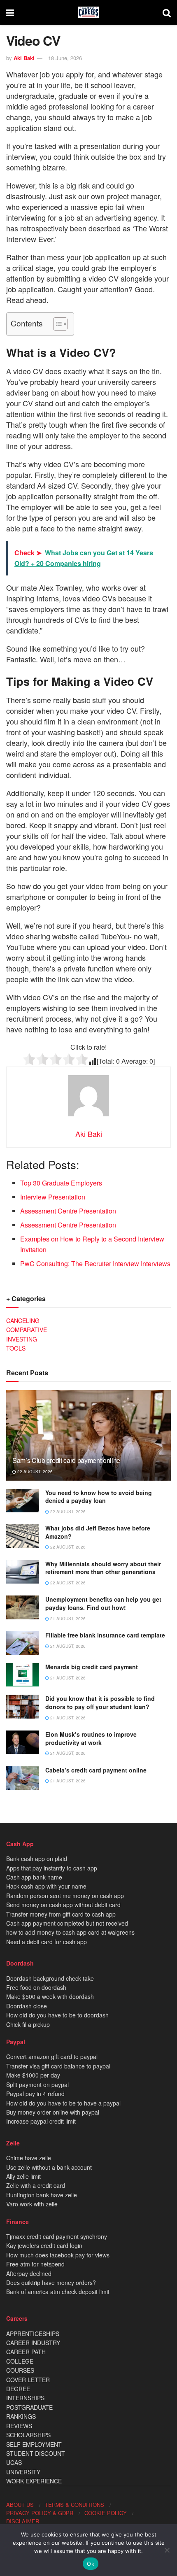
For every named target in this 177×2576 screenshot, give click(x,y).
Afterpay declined (29, 2273)
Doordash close (27, 2006)
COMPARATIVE (27, 1330)
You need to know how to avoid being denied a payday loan (99, 1497)
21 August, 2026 (67, 1619)
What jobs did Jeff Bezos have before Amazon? (98, 1532)
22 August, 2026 (34, 1472)
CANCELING (23, 1321)
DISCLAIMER (23, 2521)
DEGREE (18, 2389)
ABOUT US (20, 2505)
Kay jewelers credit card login (44, 2245)
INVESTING (22, 1339)
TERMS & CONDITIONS (75, 2505)
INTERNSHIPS (25, 2398)
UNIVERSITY (23, 2472)
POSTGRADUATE (29, 2407)
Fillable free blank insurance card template (105, 1635)
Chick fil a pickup (28, 2024)
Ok (91, 2564)
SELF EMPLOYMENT (34, 2444)
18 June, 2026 (65, 58)
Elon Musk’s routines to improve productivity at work (91, 1738)
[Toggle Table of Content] (56, 324)
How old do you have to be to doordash (57, 2015)
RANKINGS (21, 2416)
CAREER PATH (26, 2352)
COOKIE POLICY (106, 2513)
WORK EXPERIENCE (34, 2481)
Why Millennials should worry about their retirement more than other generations (103, 1568)
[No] (167, 2550)
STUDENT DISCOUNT (36, 2453)
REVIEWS (19, 2426)
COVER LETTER (28, 2380)
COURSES (20, 2370)
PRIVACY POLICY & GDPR (40, 2513)
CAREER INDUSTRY (33, 2343)
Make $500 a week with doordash (50, 1996)
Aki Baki (24, 58)
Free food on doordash (36, 1987)
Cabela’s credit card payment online (96, 1770)
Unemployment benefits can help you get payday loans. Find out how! (103, 1603)
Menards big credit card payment (92, 1667)
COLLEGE (20, 2361)
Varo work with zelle (32, 2204)
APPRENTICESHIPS (33, 2334)
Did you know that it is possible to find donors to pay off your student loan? (100, 1703)
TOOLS (16, 1348)
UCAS (14, 2462)
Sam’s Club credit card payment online (66, 1460)
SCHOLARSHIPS (28, 2435)
